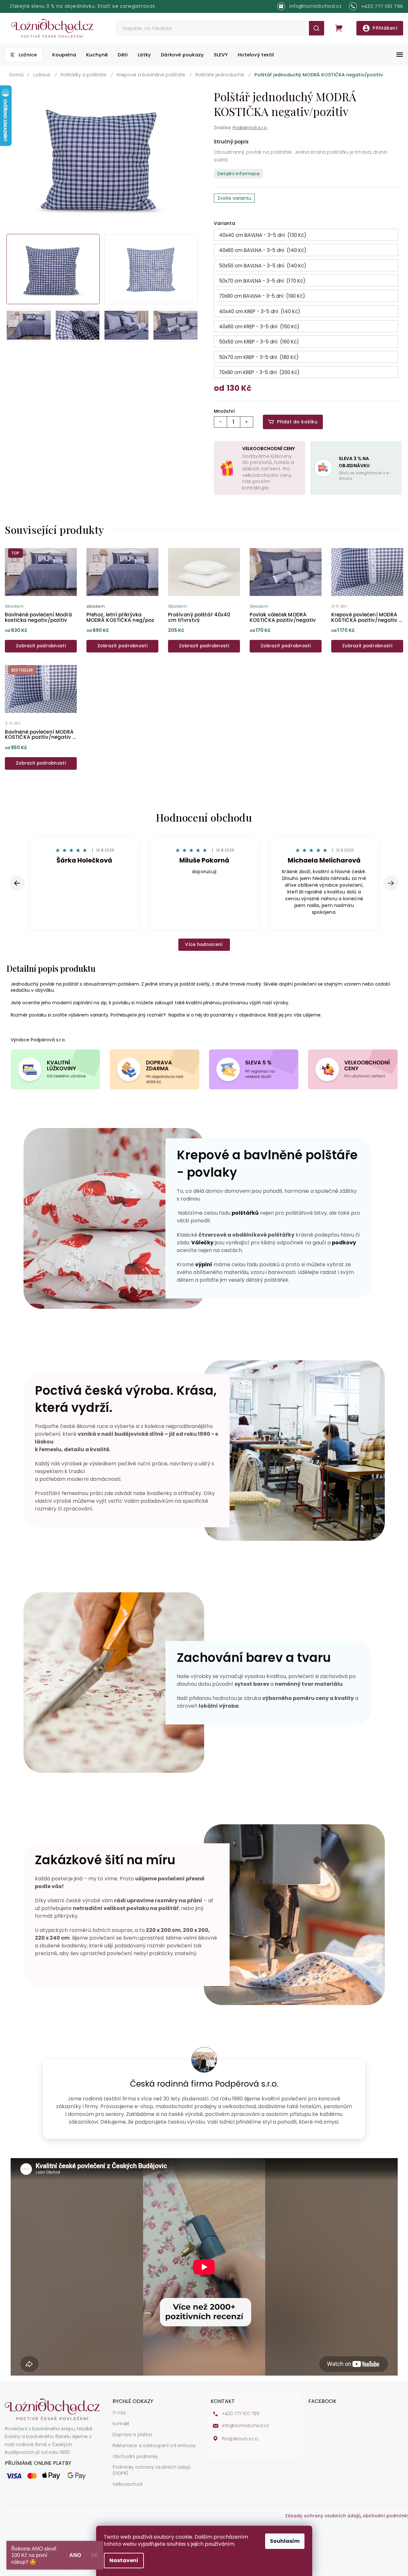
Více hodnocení (204, 945)
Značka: (241, 128)
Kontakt (121, 2424)
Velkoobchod (127, 2484)
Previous (18, 883)
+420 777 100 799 (241, 2414)
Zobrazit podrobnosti (41, 646)
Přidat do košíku (297, 422)
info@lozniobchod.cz (246, 2426)
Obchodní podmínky (135, 2457)
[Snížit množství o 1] (221, 422)
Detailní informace (239, 174)
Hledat (317, 28)
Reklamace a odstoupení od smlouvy (154, 2446)
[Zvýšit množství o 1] (246, 422)
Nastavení (124, 2560)
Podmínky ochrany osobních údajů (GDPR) (152, 2470)
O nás (119, 2413)
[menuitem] (24, 55)
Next (391, 883)
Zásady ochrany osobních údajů (323, 2516)
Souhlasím (285, 2541)
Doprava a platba (132, 2435)
